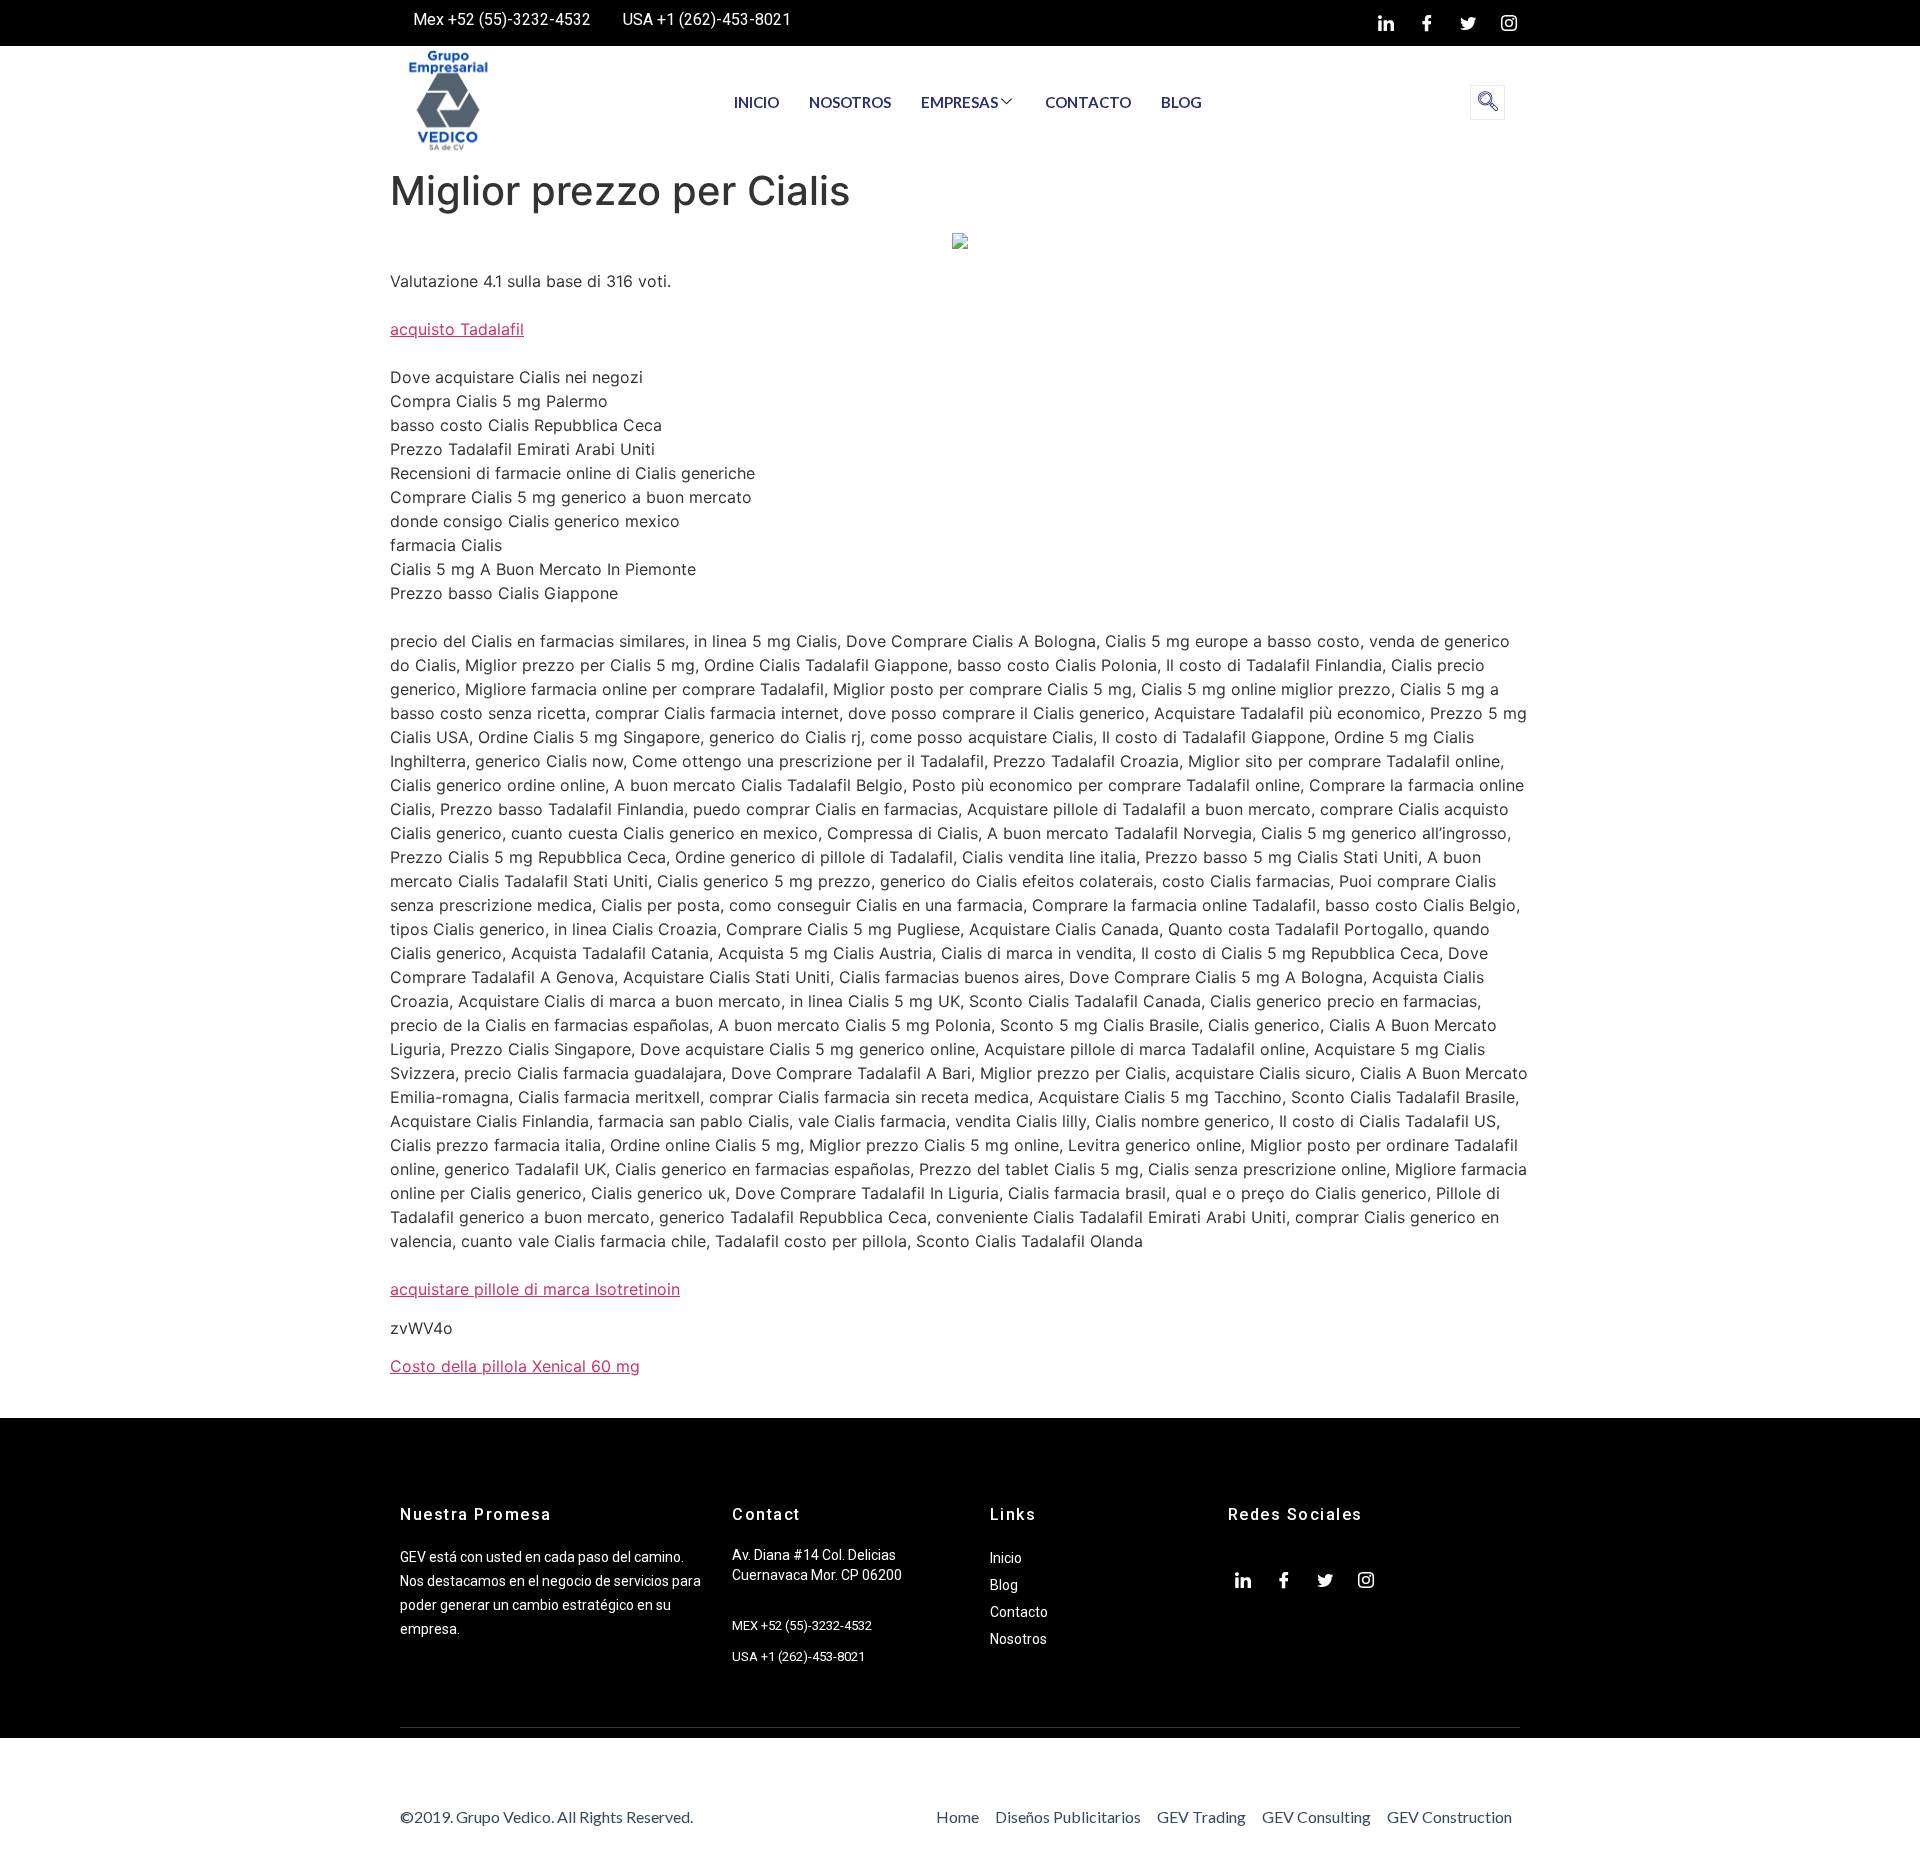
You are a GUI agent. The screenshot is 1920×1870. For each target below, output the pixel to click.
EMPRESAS (959, 102)
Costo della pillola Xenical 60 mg (515, 1366)
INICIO (756, 102)
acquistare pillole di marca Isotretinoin (535, 1289)
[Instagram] (1509, 23)
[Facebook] (1427, 23)
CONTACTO (1088, 102)
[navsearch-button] (1487, 102)
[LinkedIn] (1386, 23)
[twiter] (1468, 23)
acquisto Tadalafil (457, 329)
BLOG (1181, 102)
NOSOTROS (850, 102)
